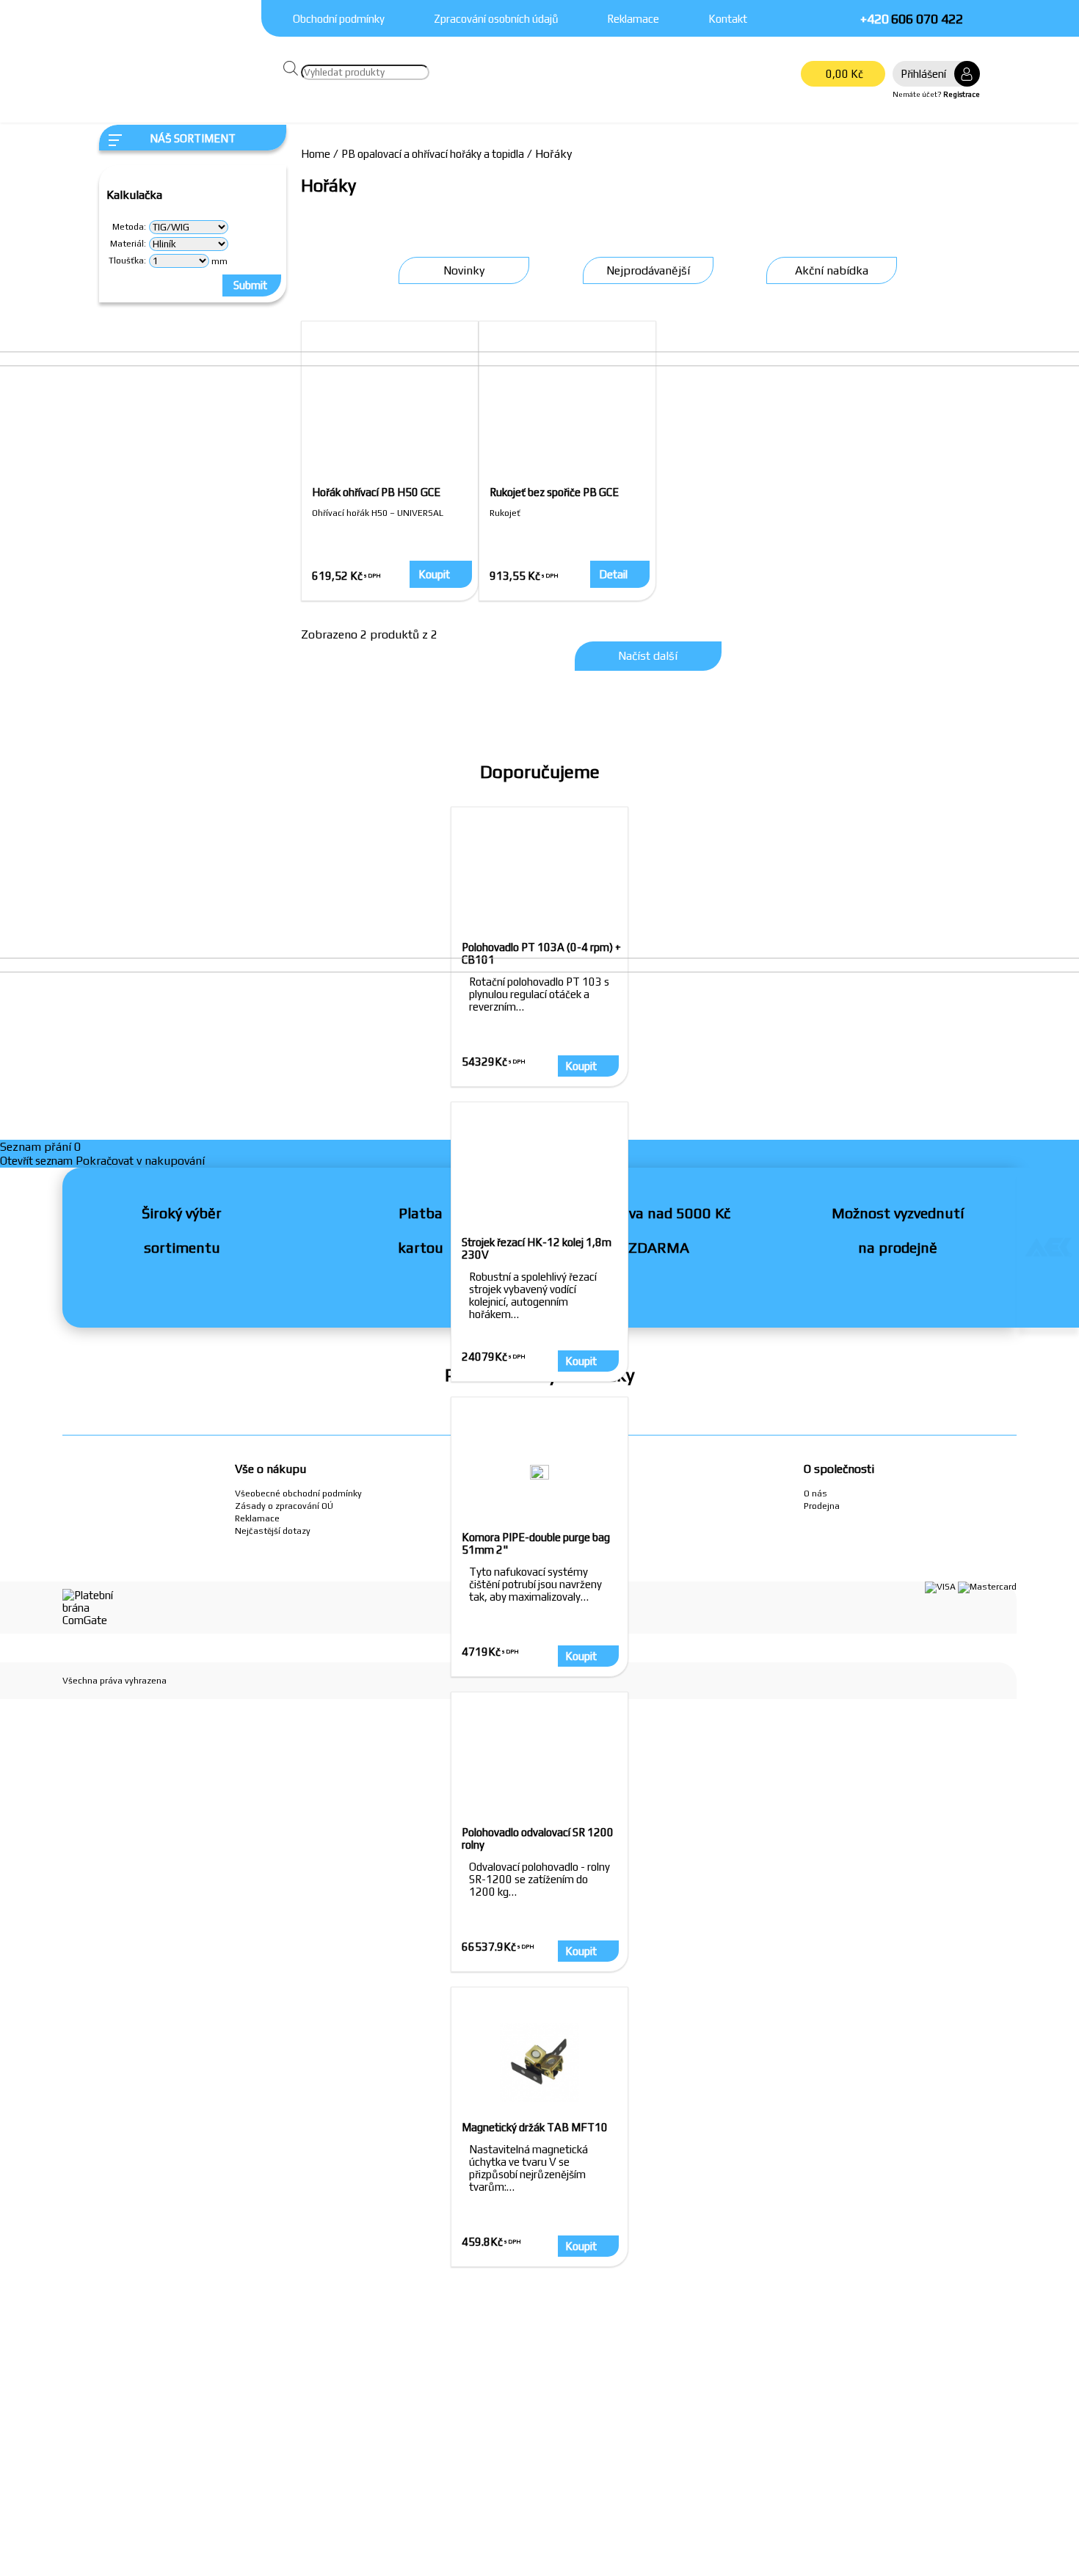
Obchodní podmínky (339, 19)
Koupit (581, 1951)
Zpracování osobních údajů (496, 19)
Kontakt (728, 19)
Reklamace (633, 19)
